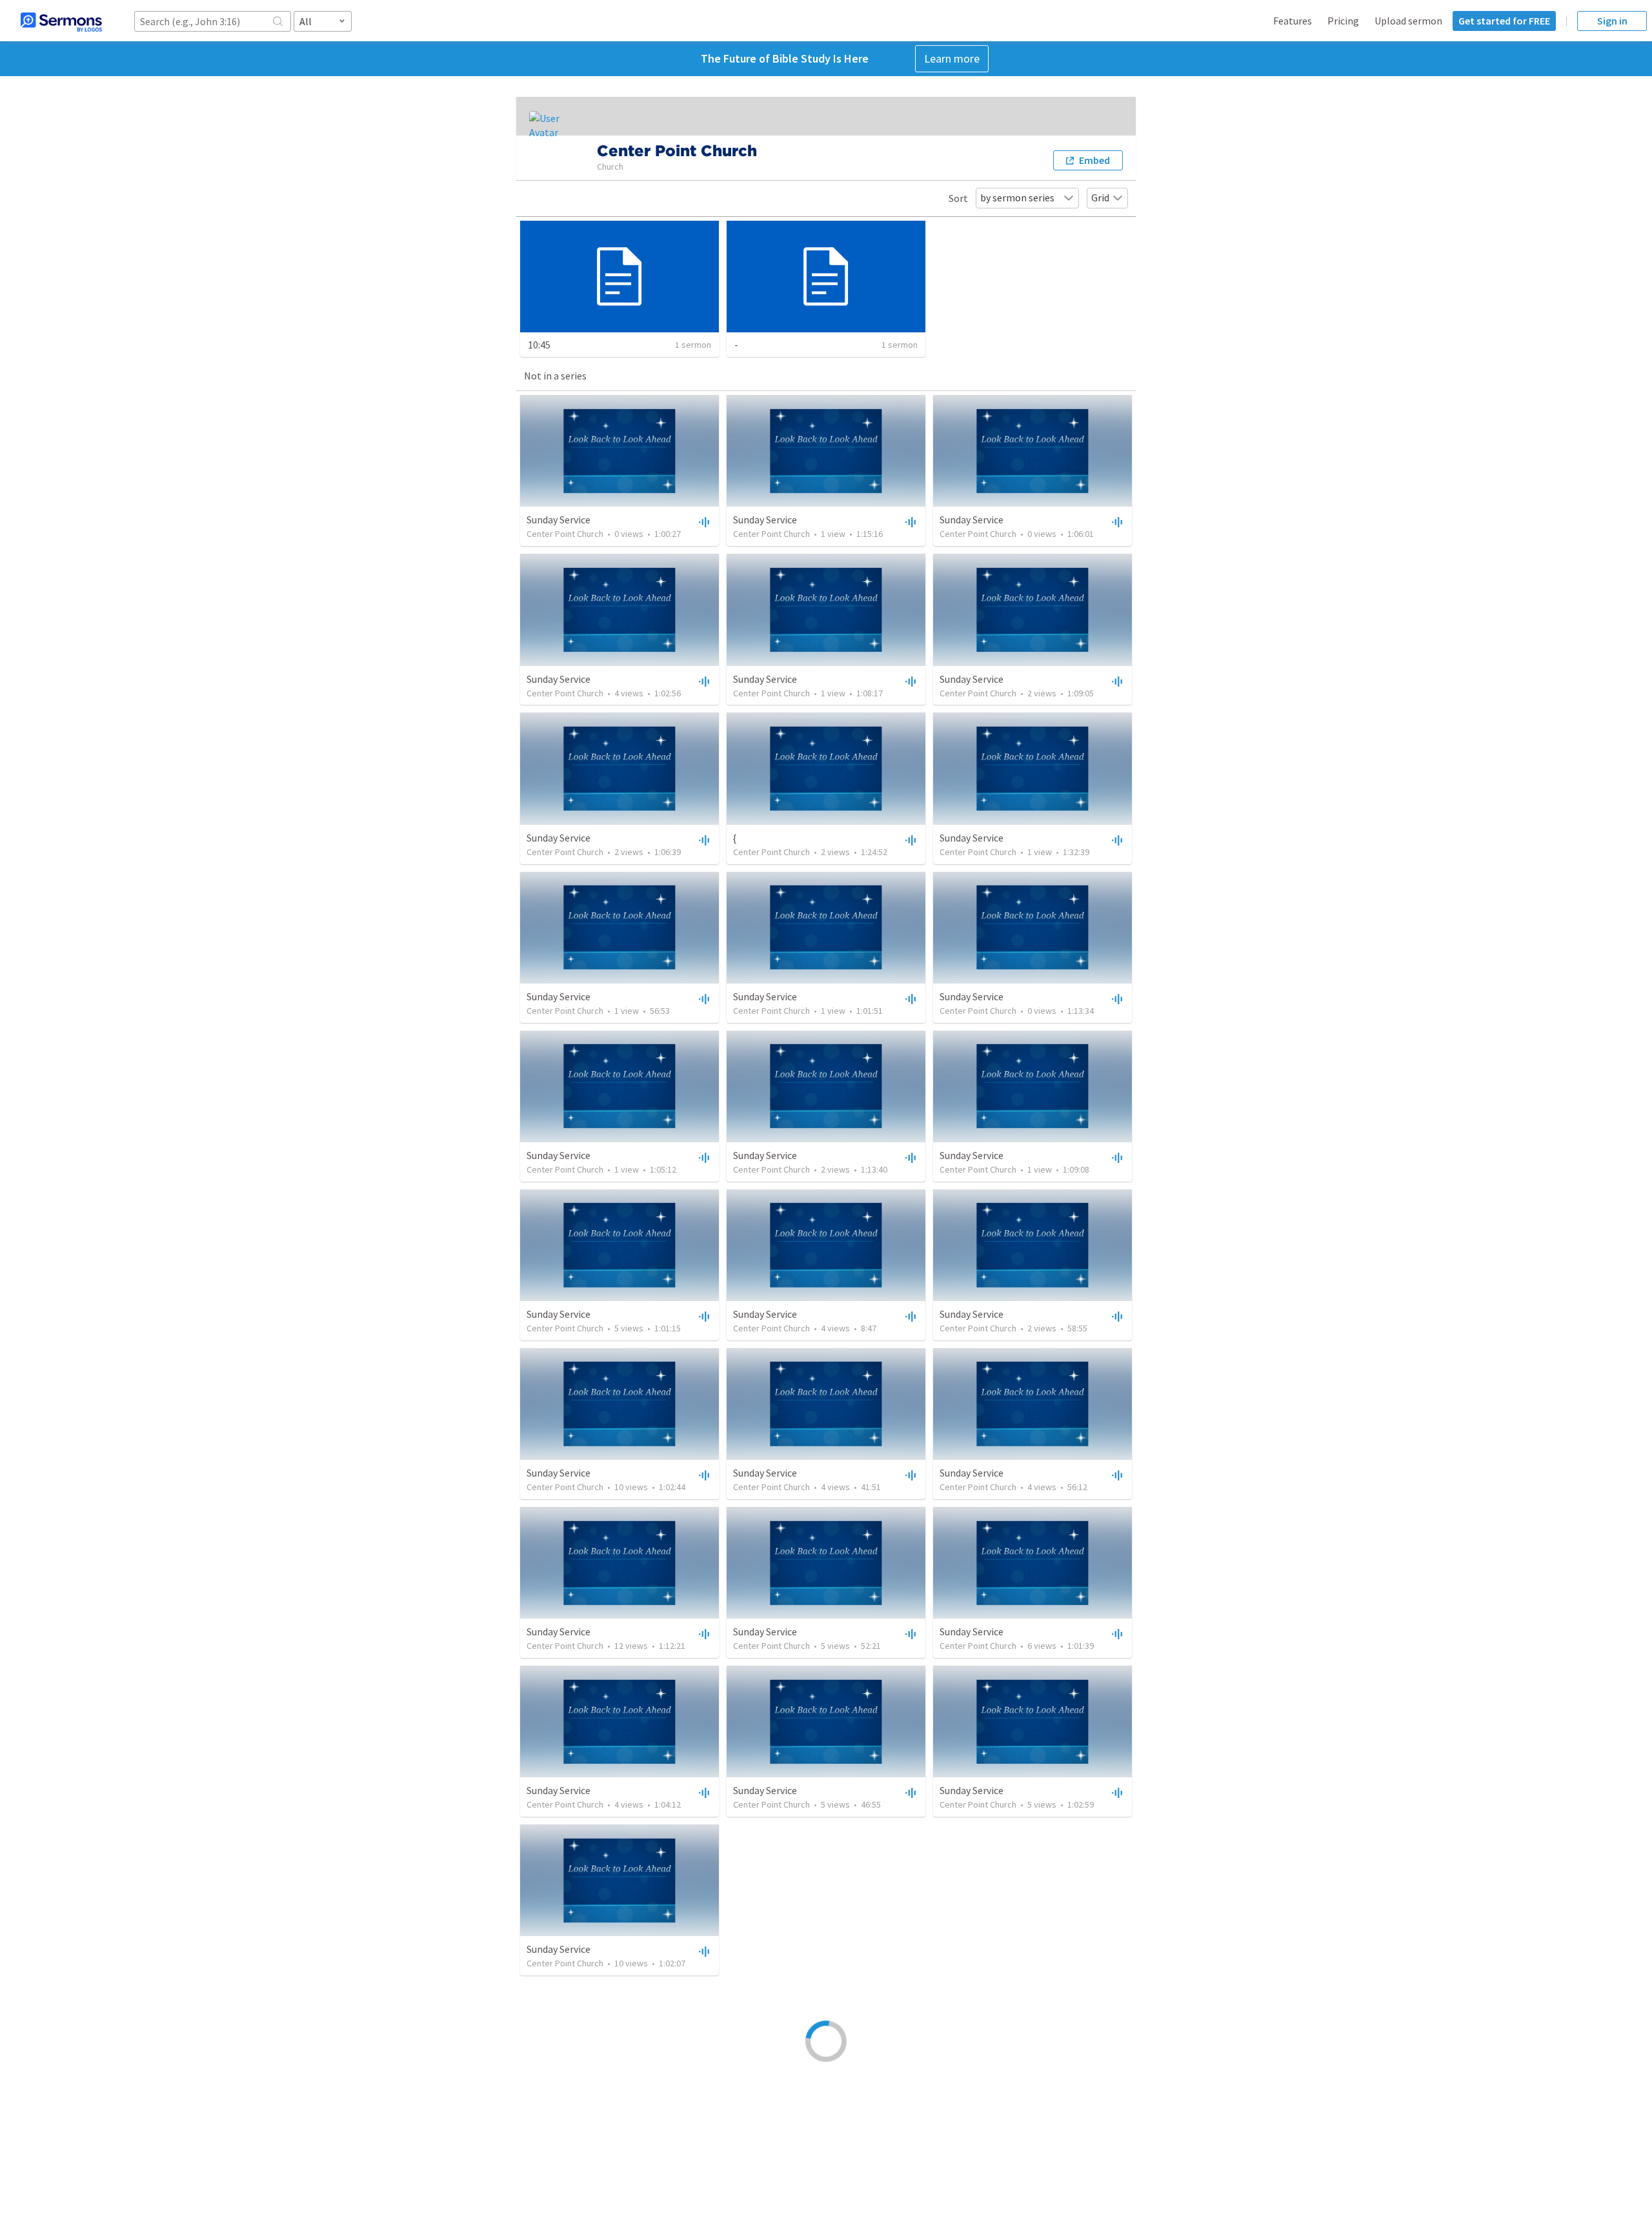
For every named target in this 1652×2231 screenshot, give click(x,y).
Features (1293, 21)
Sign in (1612, 21)
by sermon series (1017, 197)
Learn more (952, 58)
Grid (1100, 197)
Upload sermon (1408, 21)
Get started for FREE (1504, 21)
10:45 (539, 345)
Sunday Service (559, 520)
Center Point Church (565, 534)
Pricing (1343, 21)
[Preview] (703, 521)
